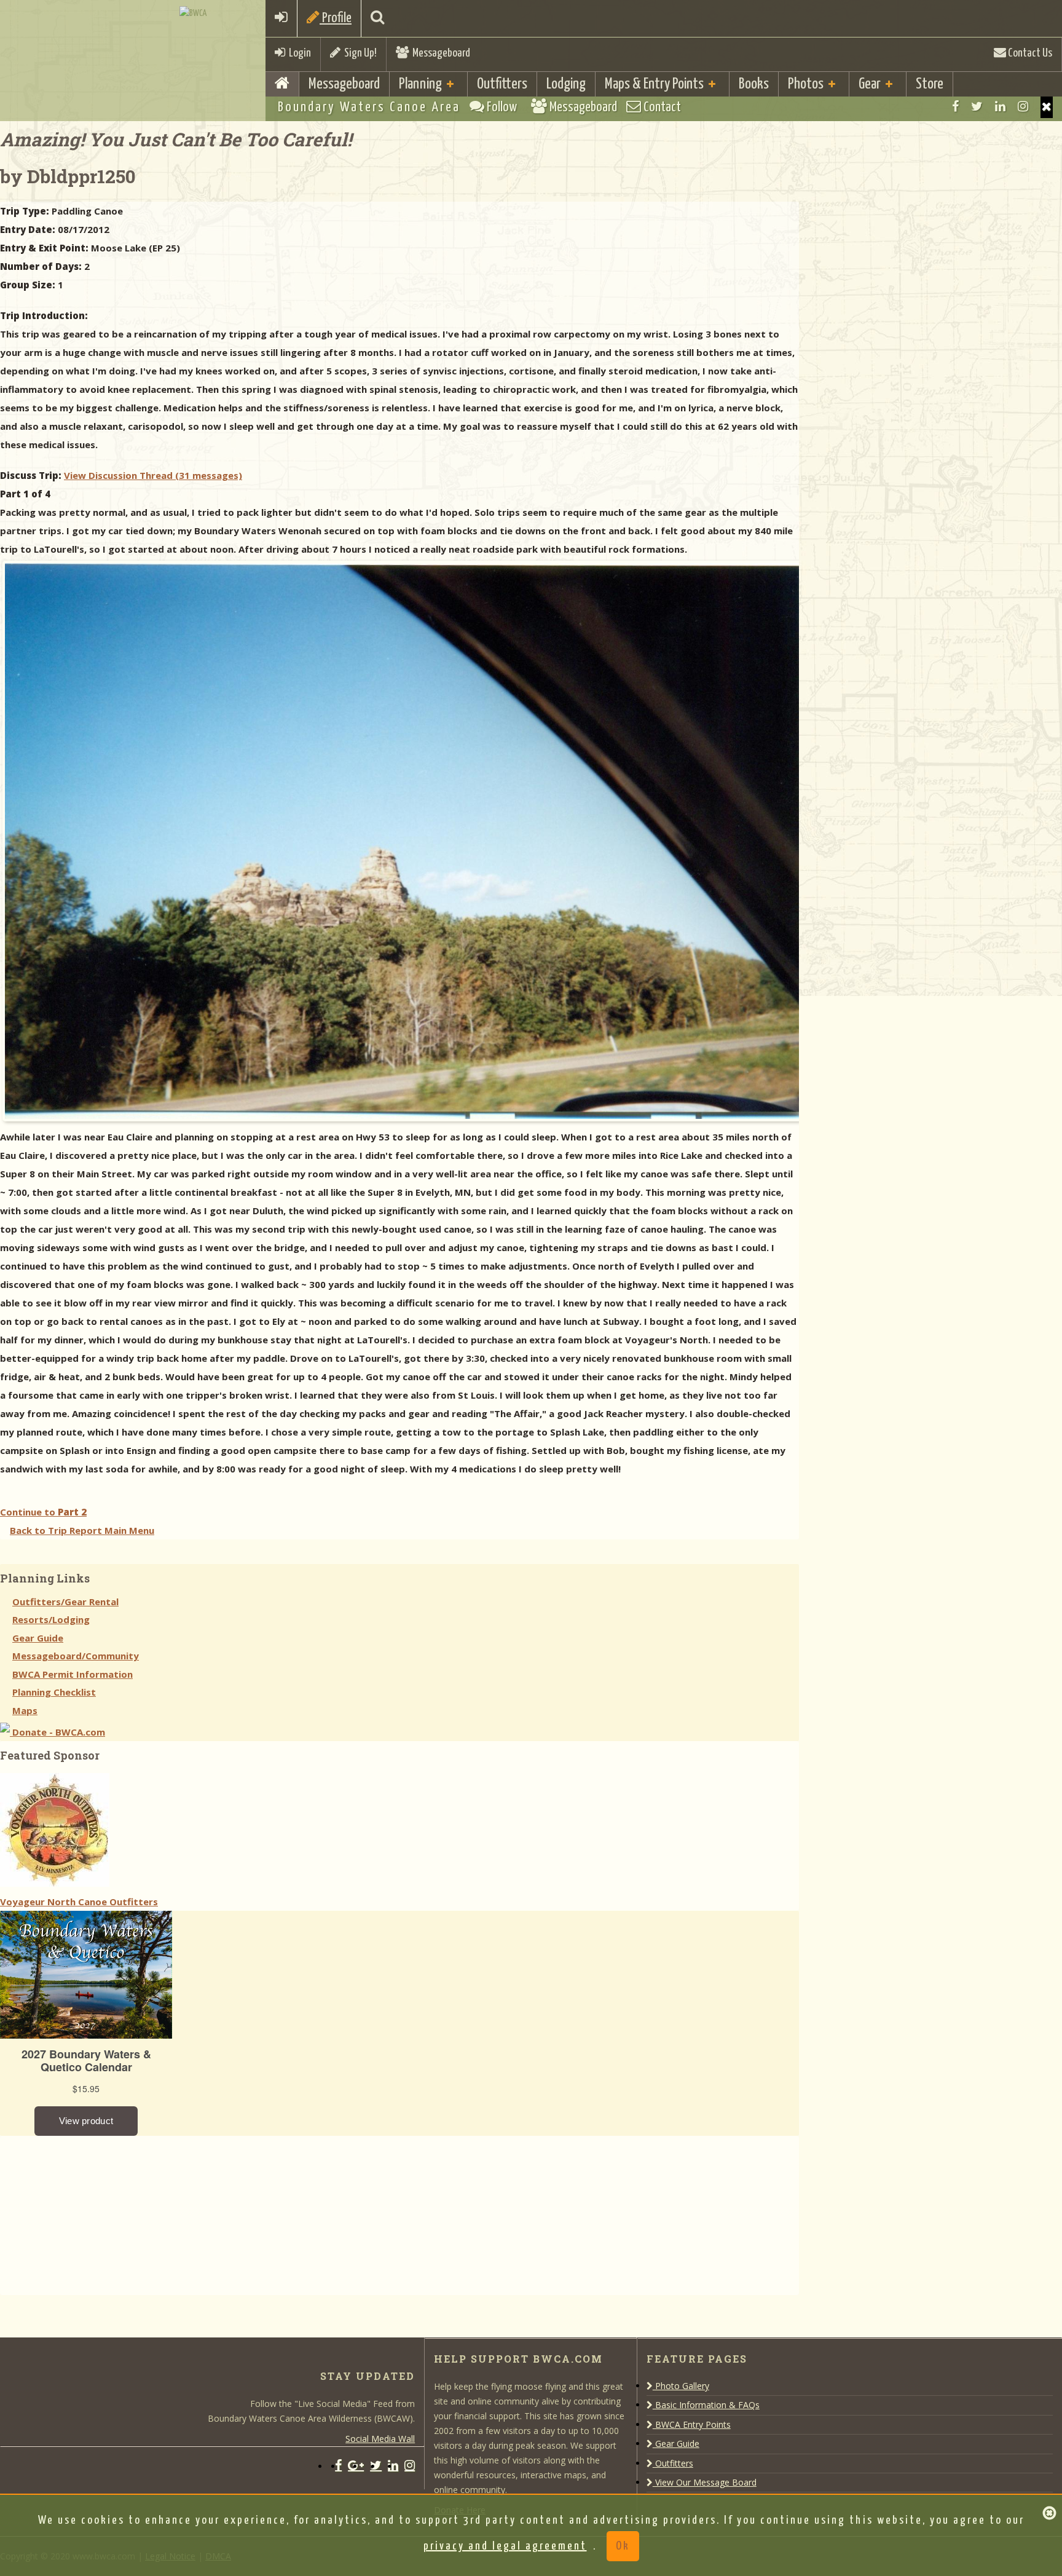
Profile (336, 18)
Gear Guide (38, 1638)
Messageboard (439, 53)
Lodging (566, 84)
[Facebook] (955, 106)
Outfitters (502, 84)
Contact (661, 107)
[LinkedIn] (1000, 106)
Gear (870, 84)
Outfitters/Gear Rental (65, 1602)
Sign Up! (359, 53)
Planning (420, 84)
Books (754, 84)
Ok (623, 2546)
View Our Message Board (705, 2482)
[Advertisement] (92, 2213)
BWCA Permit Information (73, 1674)
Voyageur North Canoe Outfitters (79, 1902)
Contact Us (1029, 53)
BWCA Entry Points (692, 2424)
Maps (25, 1710)
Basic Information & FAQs (706, 2405)
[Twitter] (977, 106)
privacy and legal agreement (505, 2546)
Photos (806, 84)
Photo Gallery (681, 2386)
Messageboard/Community (76, 1656)
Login (298, 53)
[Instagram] (1023, 106)
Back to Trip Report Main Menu (82, 1530)
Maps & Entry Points (654, 84)
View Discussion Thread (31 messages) (153, 475)
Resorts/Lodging (51, 1619)
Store (930, 84)
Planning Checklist (54, 1692)
